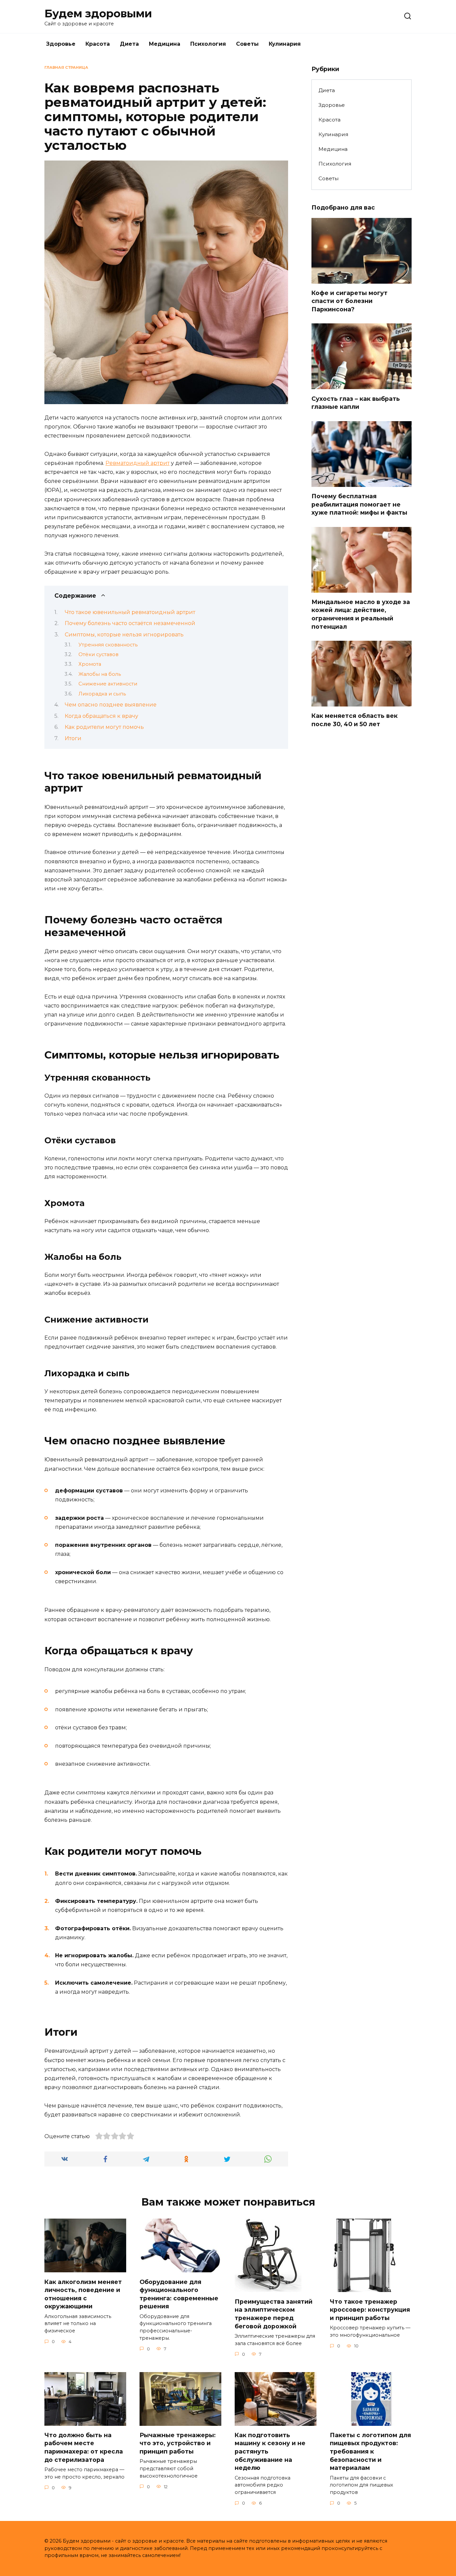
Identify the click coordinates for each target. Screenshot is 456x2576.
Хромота (90, 664)
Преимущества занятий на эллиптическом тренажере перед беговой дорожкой (274, 2314)
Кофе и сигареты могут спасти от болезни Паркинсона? (350, 301)
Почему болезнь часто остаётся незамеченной (130, 623)
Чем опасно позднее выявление (111, 705)
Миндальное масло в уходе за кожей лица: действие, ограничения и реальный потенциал (361, 614)
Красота (98, 44)
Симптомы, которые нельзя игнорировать (124, 635)
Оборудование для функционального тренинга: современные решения (179, 2294)
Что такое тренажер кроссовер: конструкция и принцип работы (370, 2309)
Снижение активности (108, 684)
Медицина (165, 44)
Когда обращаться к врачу (101, 716)
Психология (208, 44)
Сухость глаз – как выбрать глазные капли (356, 402)
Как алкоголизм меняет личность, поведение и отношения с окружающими (83, 2294)
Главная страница (66, 67)
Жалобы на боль (100, 674)
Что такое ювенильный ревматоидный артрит (130, 612)
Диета (129, 44)
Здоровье (61, 44)
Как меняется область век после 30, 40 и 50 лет (355, 720)
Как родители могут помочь (104, 727)
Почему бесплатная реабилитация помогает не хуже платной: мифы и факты (359, 504)
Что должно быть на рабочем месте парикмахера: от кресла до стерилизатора (84, 2447)
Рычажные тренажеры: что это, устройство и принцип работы (178, 2443)
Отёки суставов (98, 654)
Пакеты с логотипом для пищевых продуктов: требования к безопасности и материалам (370, 2452)
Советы (247, 44)
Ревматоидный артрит (138, 463)
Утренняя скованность (108, 645)
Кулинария (285, 44)
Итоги (73, 738)
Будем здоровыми (98, 14)
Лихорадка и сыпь (102, 694)
